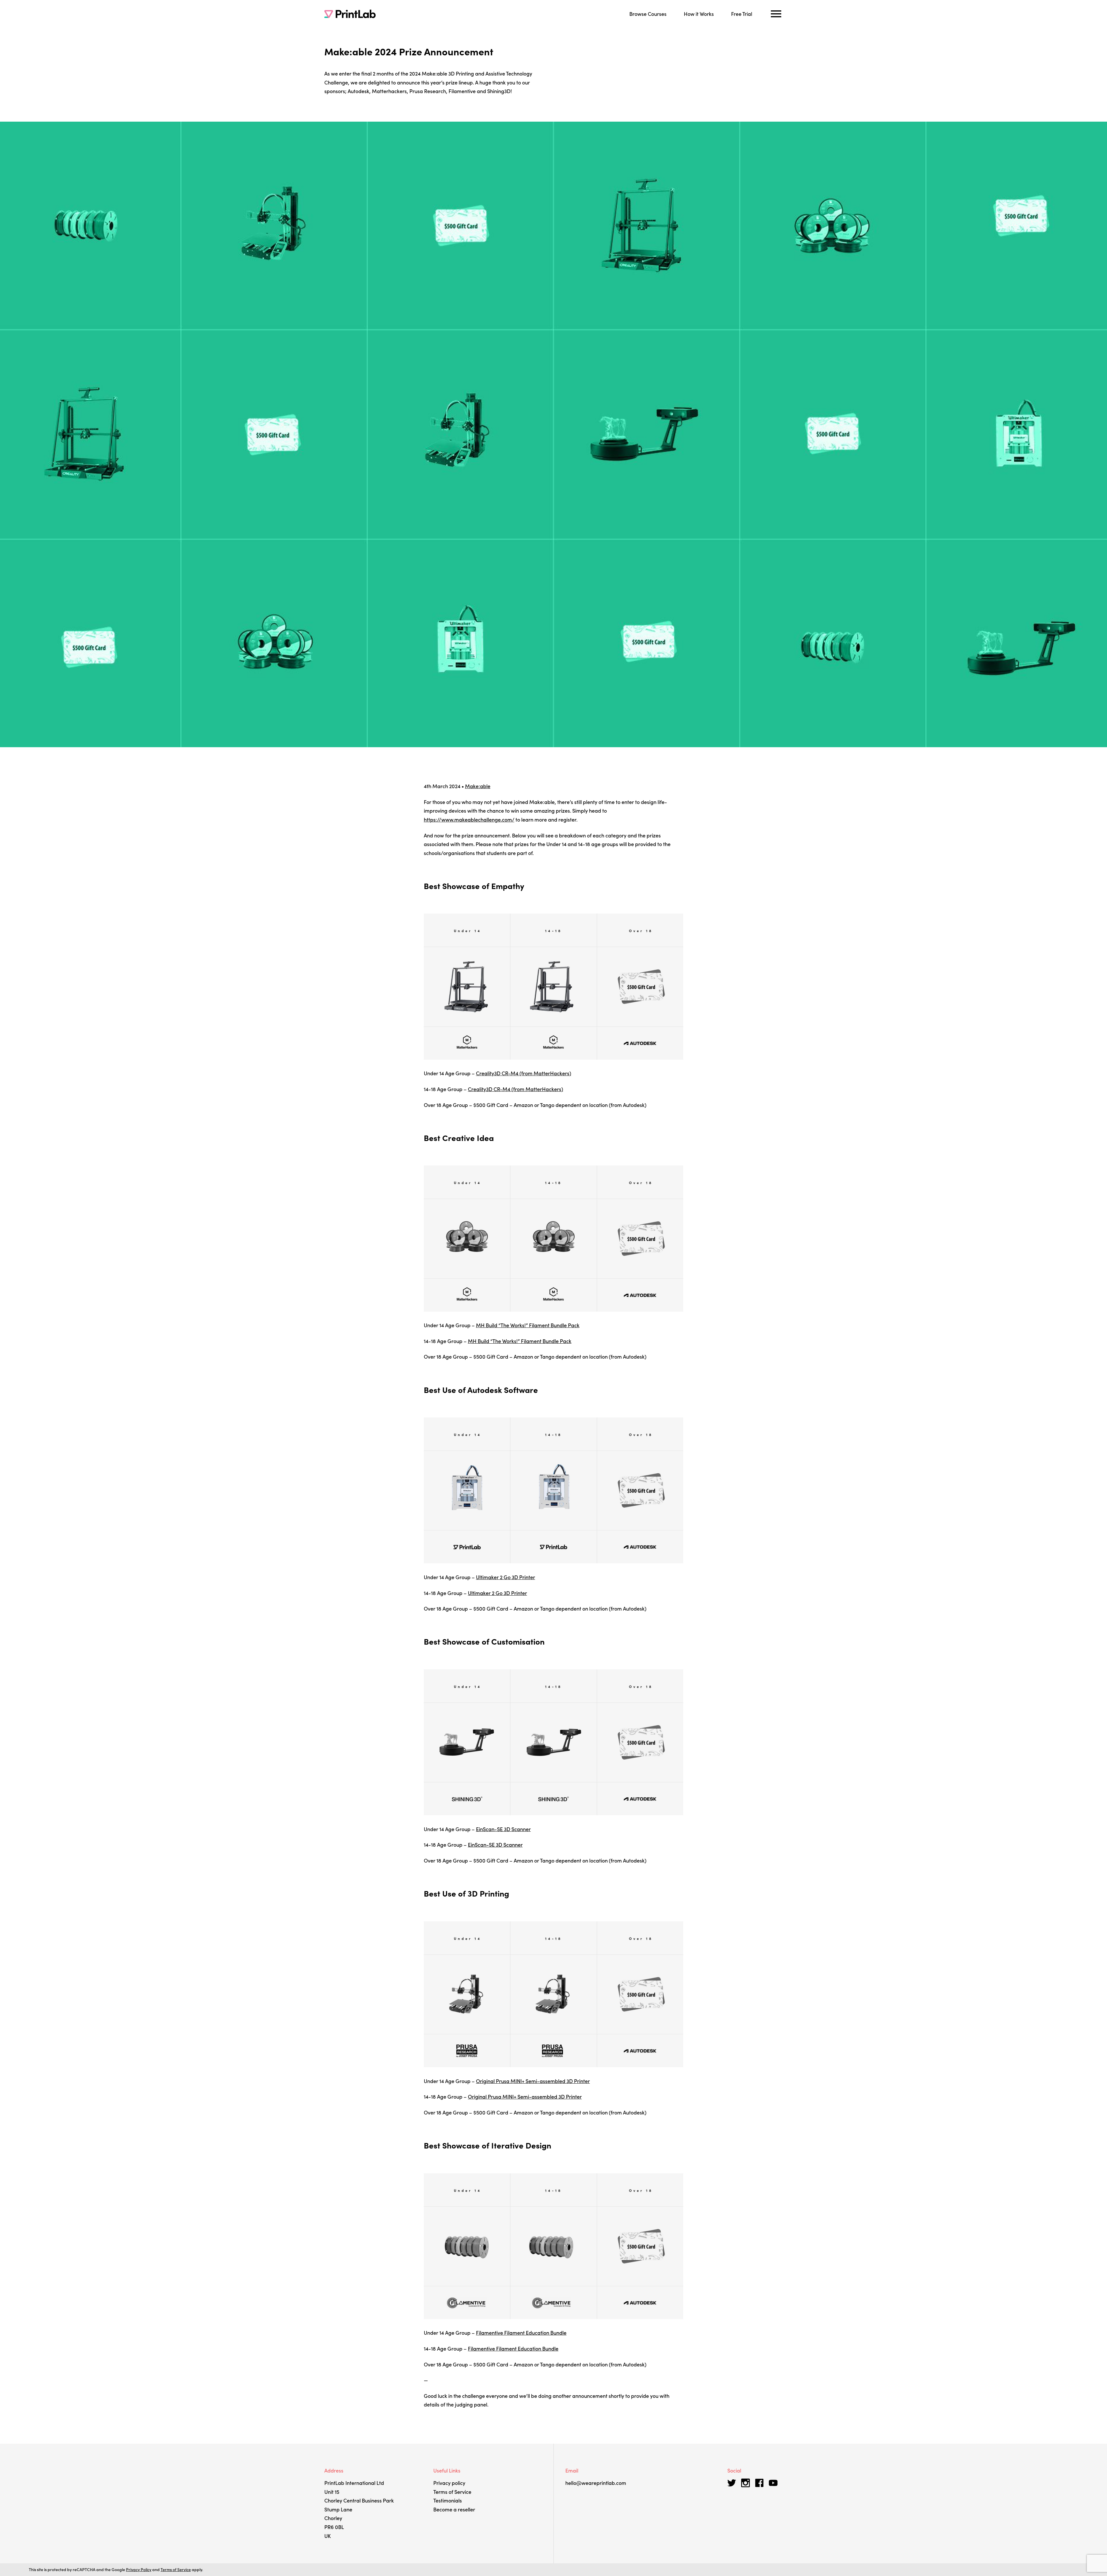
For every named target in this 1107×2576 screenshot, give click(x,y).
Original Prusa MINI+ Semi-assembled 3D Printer (533, 2081)
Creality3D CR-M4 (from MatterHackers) (524, 1073)
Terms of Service (452, 2492)
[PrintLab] (350, 14)
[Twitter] (732, 2483)
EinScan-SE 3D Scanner (503, 1829)
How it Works (699, 14)
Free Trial (742, 14)
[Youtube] (773, 2483)
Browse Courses (648, 14)
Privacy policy (449, 2483)
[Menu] (776, 14)
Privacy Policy (139, 2569)
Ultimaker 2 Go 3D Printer (506, 1577)
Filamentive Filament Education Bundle (521, 2333)
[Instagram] (745, 2483)
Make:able (478, 786)
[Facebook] (759, 2483)
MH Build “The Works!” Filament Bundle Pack (528, 1325)
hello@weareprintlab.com (596, 2483)
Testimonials (448, 2500)
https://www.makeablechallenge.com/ (469, 819)
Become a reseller (454, 2509)
